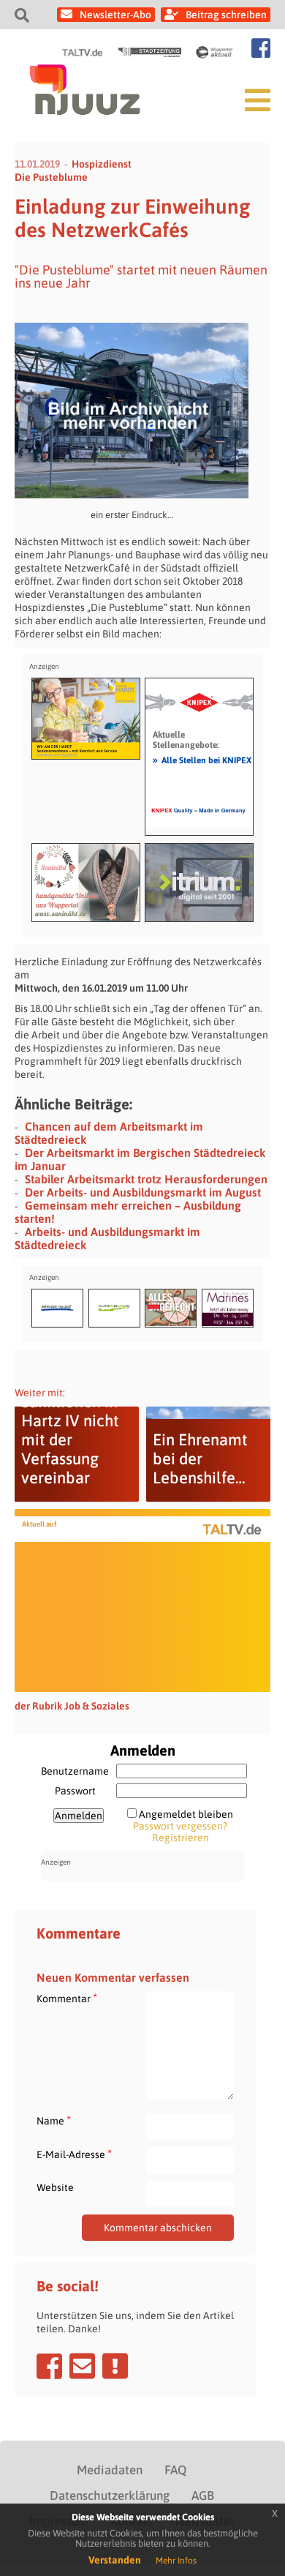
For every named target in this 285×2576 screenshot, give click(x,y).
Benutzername (75, 1771)
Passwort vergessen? (180, 1826)
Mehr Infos (176, 2561)
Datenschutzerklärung (110, 2495)
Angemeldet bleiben (186, 1814)
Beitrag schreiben (226, 15)
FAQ (175, 2470)
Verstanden (115, 2560)
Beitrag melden (115, 2366)
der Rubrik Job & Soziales (72, 1706)
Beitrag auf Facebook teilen (49, 2366)
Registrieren (180, 1838)
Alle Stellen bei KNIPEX (202, 760)
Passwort (75, 1791)
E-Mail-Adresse (74, 2154)
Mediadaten (110, 2470)
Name (54, 2120)
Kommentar (67, 1998)
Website (55, 2187)
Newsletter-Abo (115, 15)
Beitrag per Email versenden (82, 2366)
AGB (203, 2495)
